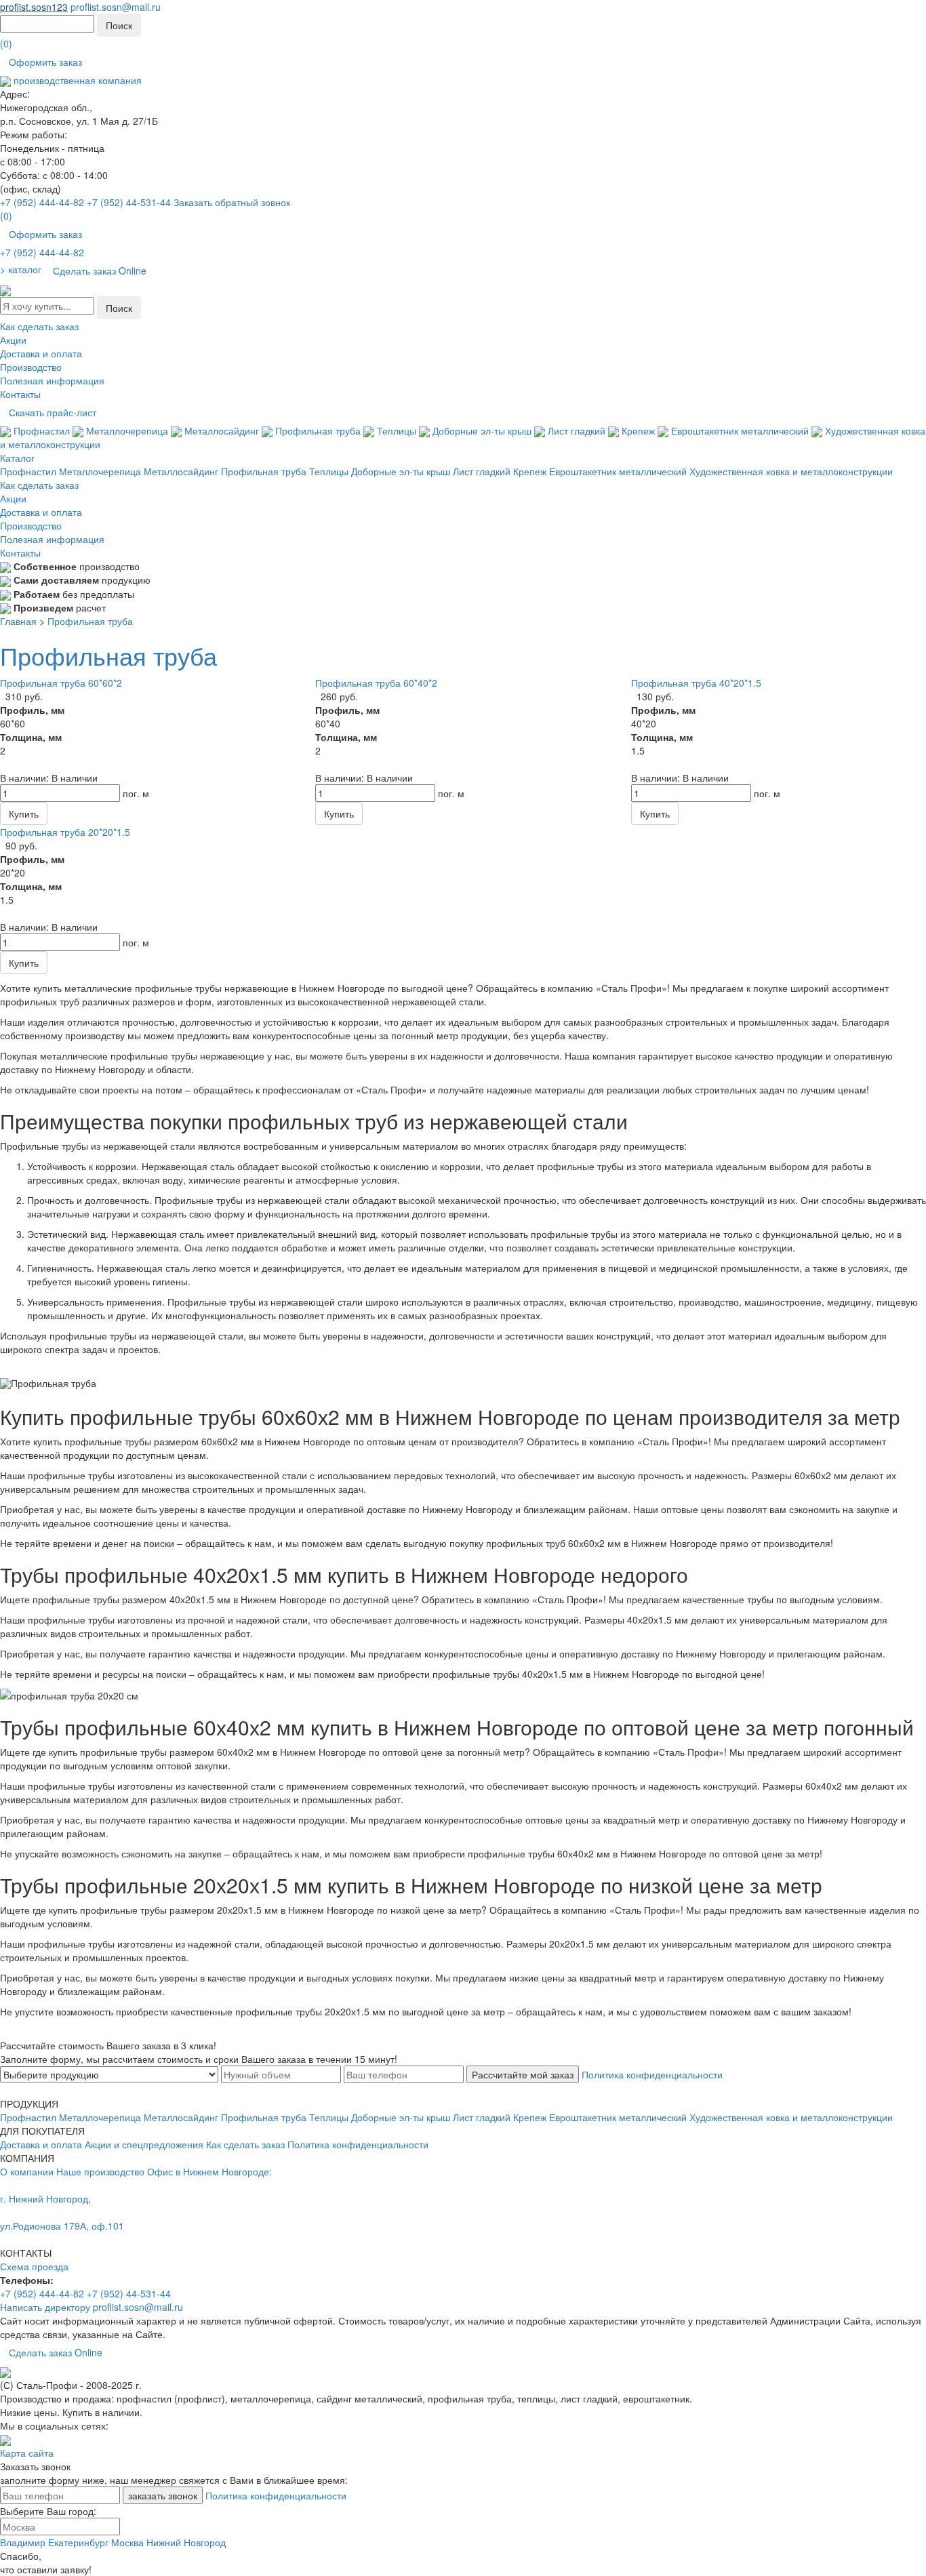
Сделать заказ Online (100, 270)
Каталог (17, 458)
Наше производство (100, 2171)
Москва (127, 2542)
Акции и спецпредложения (144, 2144)
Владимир (23, 2542)
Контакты (20, 394)
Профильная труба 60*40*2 (376, 683)
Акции (13, 340)
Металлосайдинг (222, 430)
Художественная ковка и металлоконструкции (791, 471)
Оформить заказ (45, 62)
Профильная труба (318, 430)
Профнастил (42, 430)
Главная (18, 621)
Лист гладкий (577, 430)
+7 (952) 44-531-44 (129, 202)
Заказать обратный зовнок (232, 202)
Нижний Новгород (186, 2542)
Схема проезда (34, 2266)
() (6, 43)
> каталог (21, 269)
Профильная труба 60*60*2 (61, 683)
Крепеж (638, 430)
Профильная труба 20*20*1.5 (65, 832)
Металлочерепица (127, 430)
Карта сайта (27, 2453)
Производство (31, 367)
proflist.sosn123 (34, 7)
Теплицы (397, 430)
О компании (27, 2171)
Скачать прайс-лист (53, 412)
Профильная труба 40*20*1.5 (696, 683)
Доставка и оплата (41, 353)
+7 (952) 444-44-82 (42, 202)
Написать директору (45, 2307)
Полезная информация (52, 380)
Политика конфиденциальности (652, 2074)
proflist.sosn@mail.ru (116, 7)
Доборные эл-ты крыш (482, 430)
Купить (24, 813)
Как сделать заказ (39, 326)
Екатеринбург (78, 2542)
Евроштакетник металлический (740, 430)
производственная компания (76, 80)
